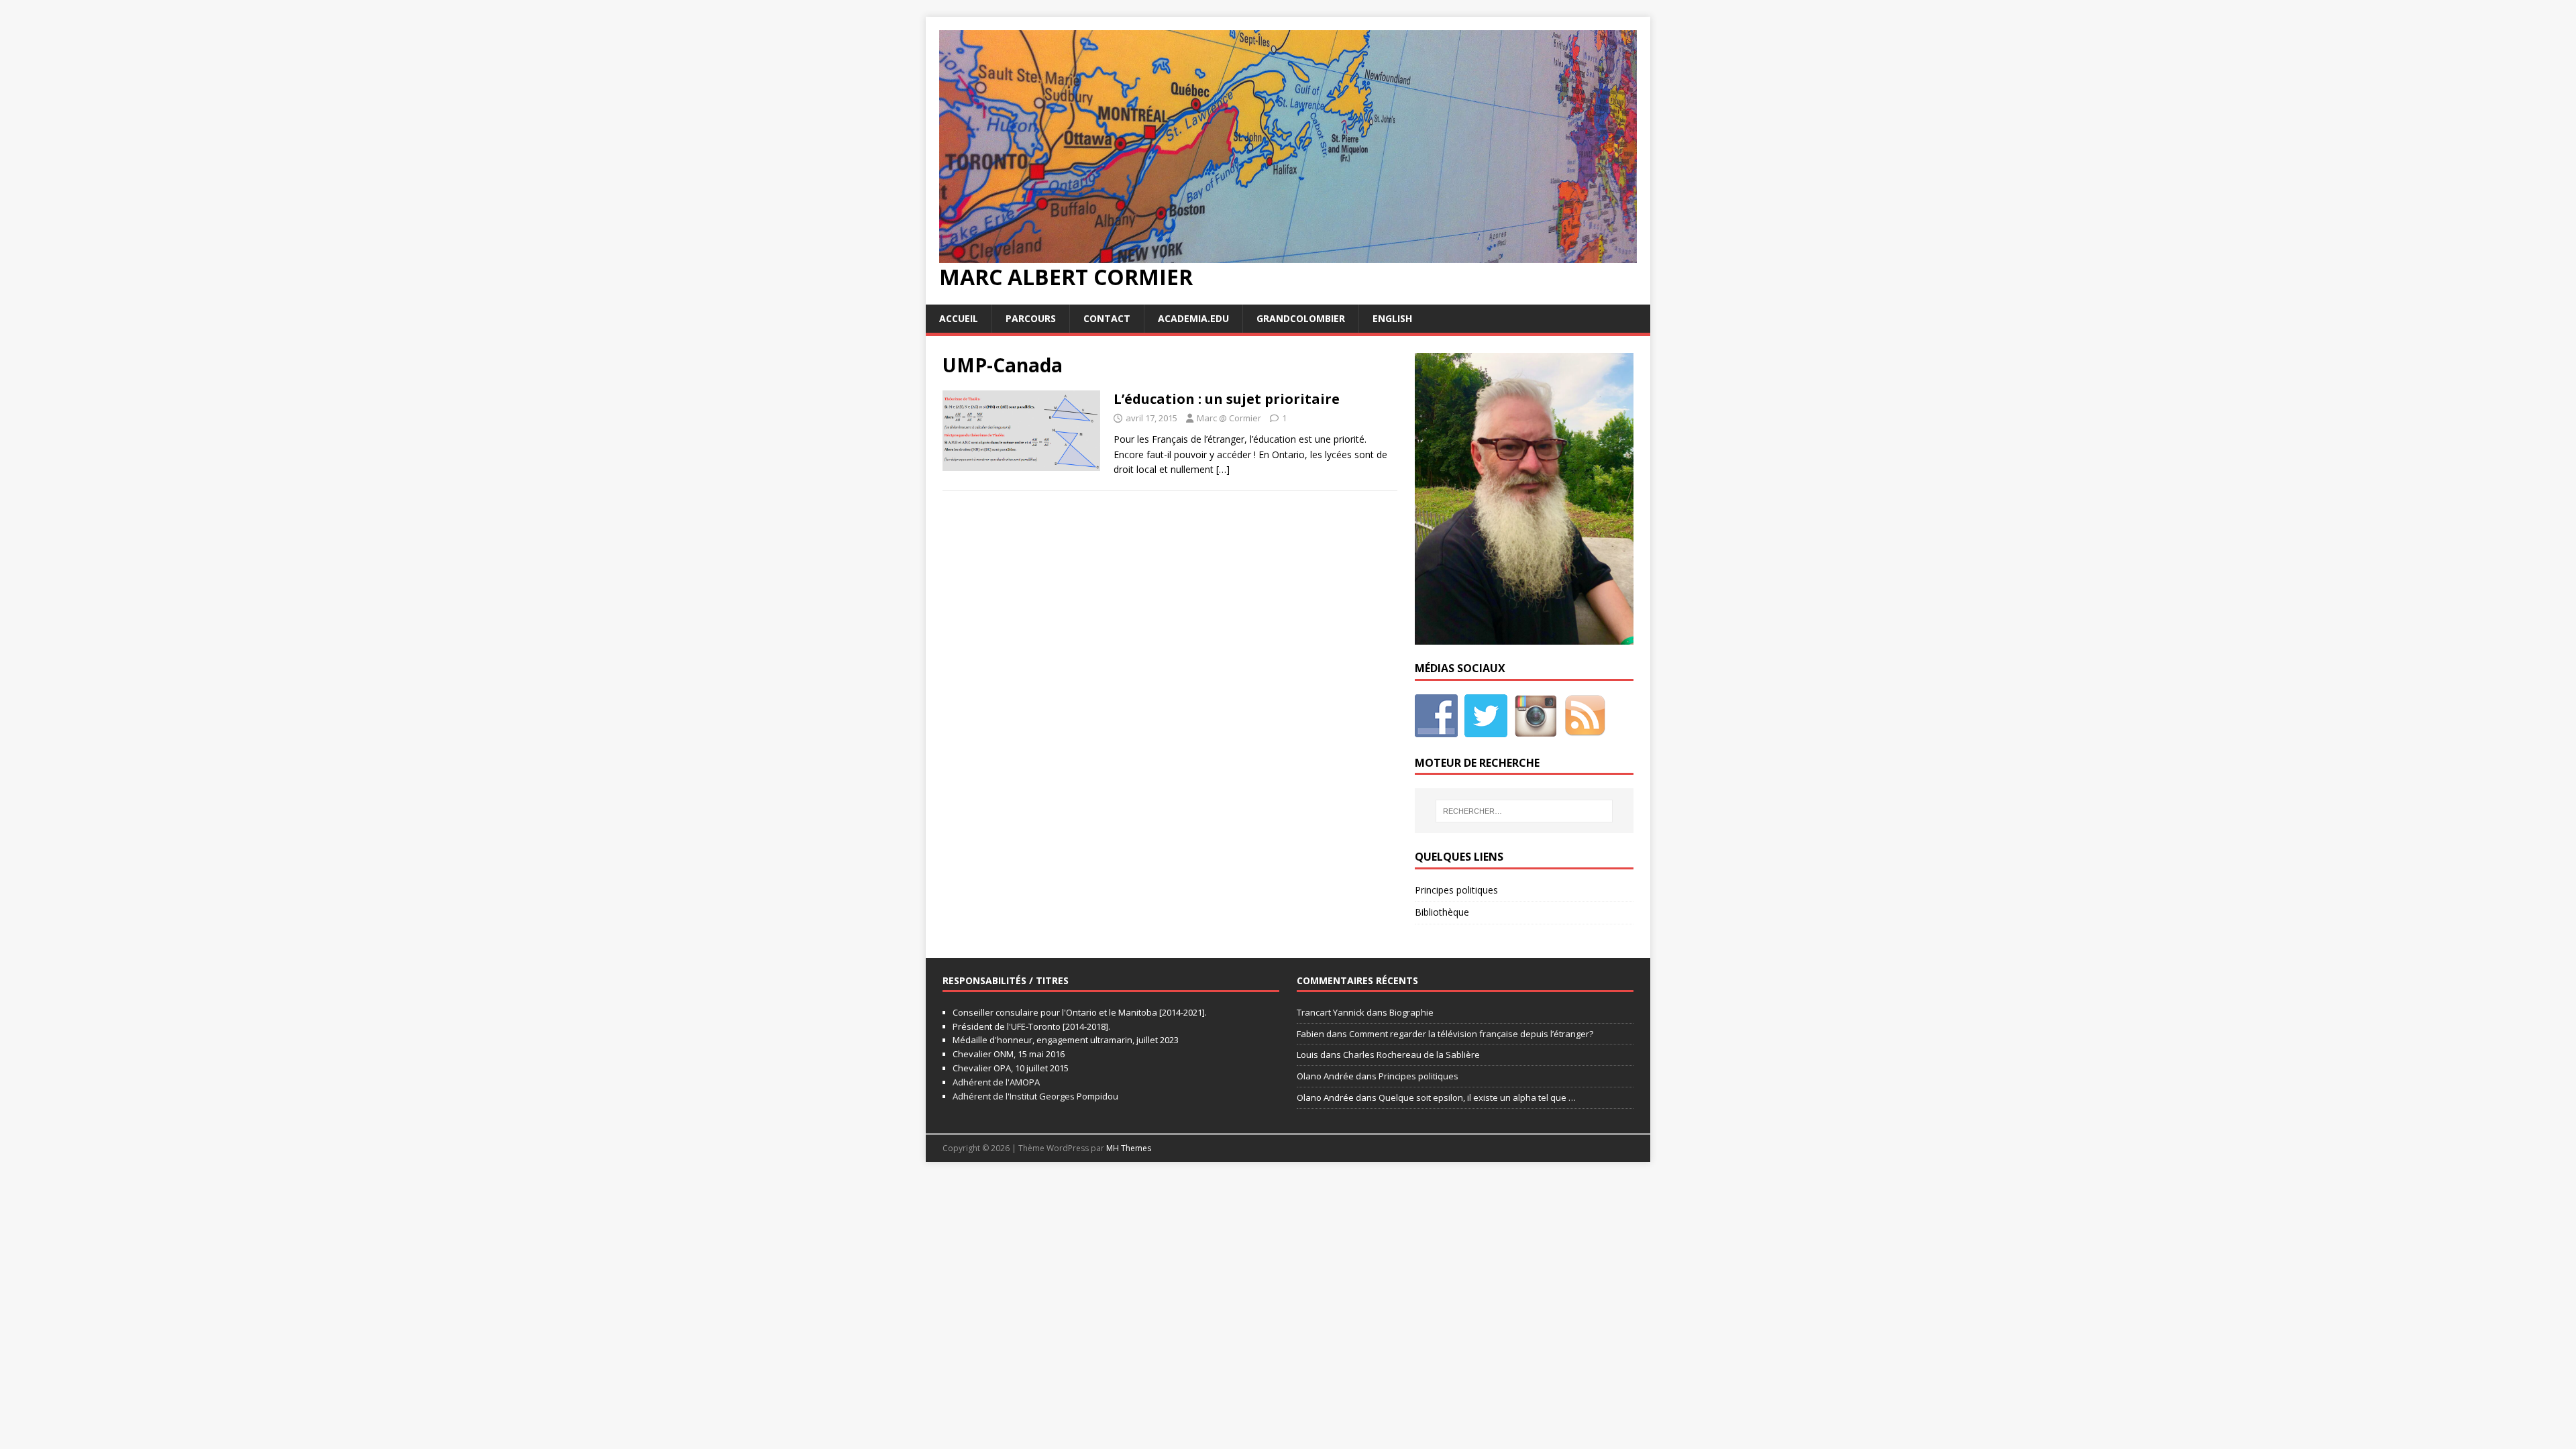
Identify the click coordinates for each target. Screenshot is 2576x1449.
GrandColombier (1301, 318)
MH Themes (1129, 1148)
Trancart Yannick (1331, 1012)
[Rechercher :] (1524, 811)
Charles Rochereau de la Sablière (1411, 1055)
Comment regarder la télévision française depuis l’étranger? (1471, 1034)
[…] (1223, 469)
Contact (1107, 318)
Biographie (1411, 1012)
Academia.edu (1193, 318)
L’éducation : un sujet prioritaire (1227, 399)
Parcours (1031, 318)
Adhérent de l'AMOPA (996, 1082)
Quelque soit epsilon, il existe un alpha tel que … (1477, 1097)
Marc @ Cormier (1229, 418)
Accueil (959, 318)
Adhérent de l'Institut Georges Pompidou (1035, 1096)
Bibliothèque (1442, 912)
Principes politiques (1456, 890)
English (1392, 318)
